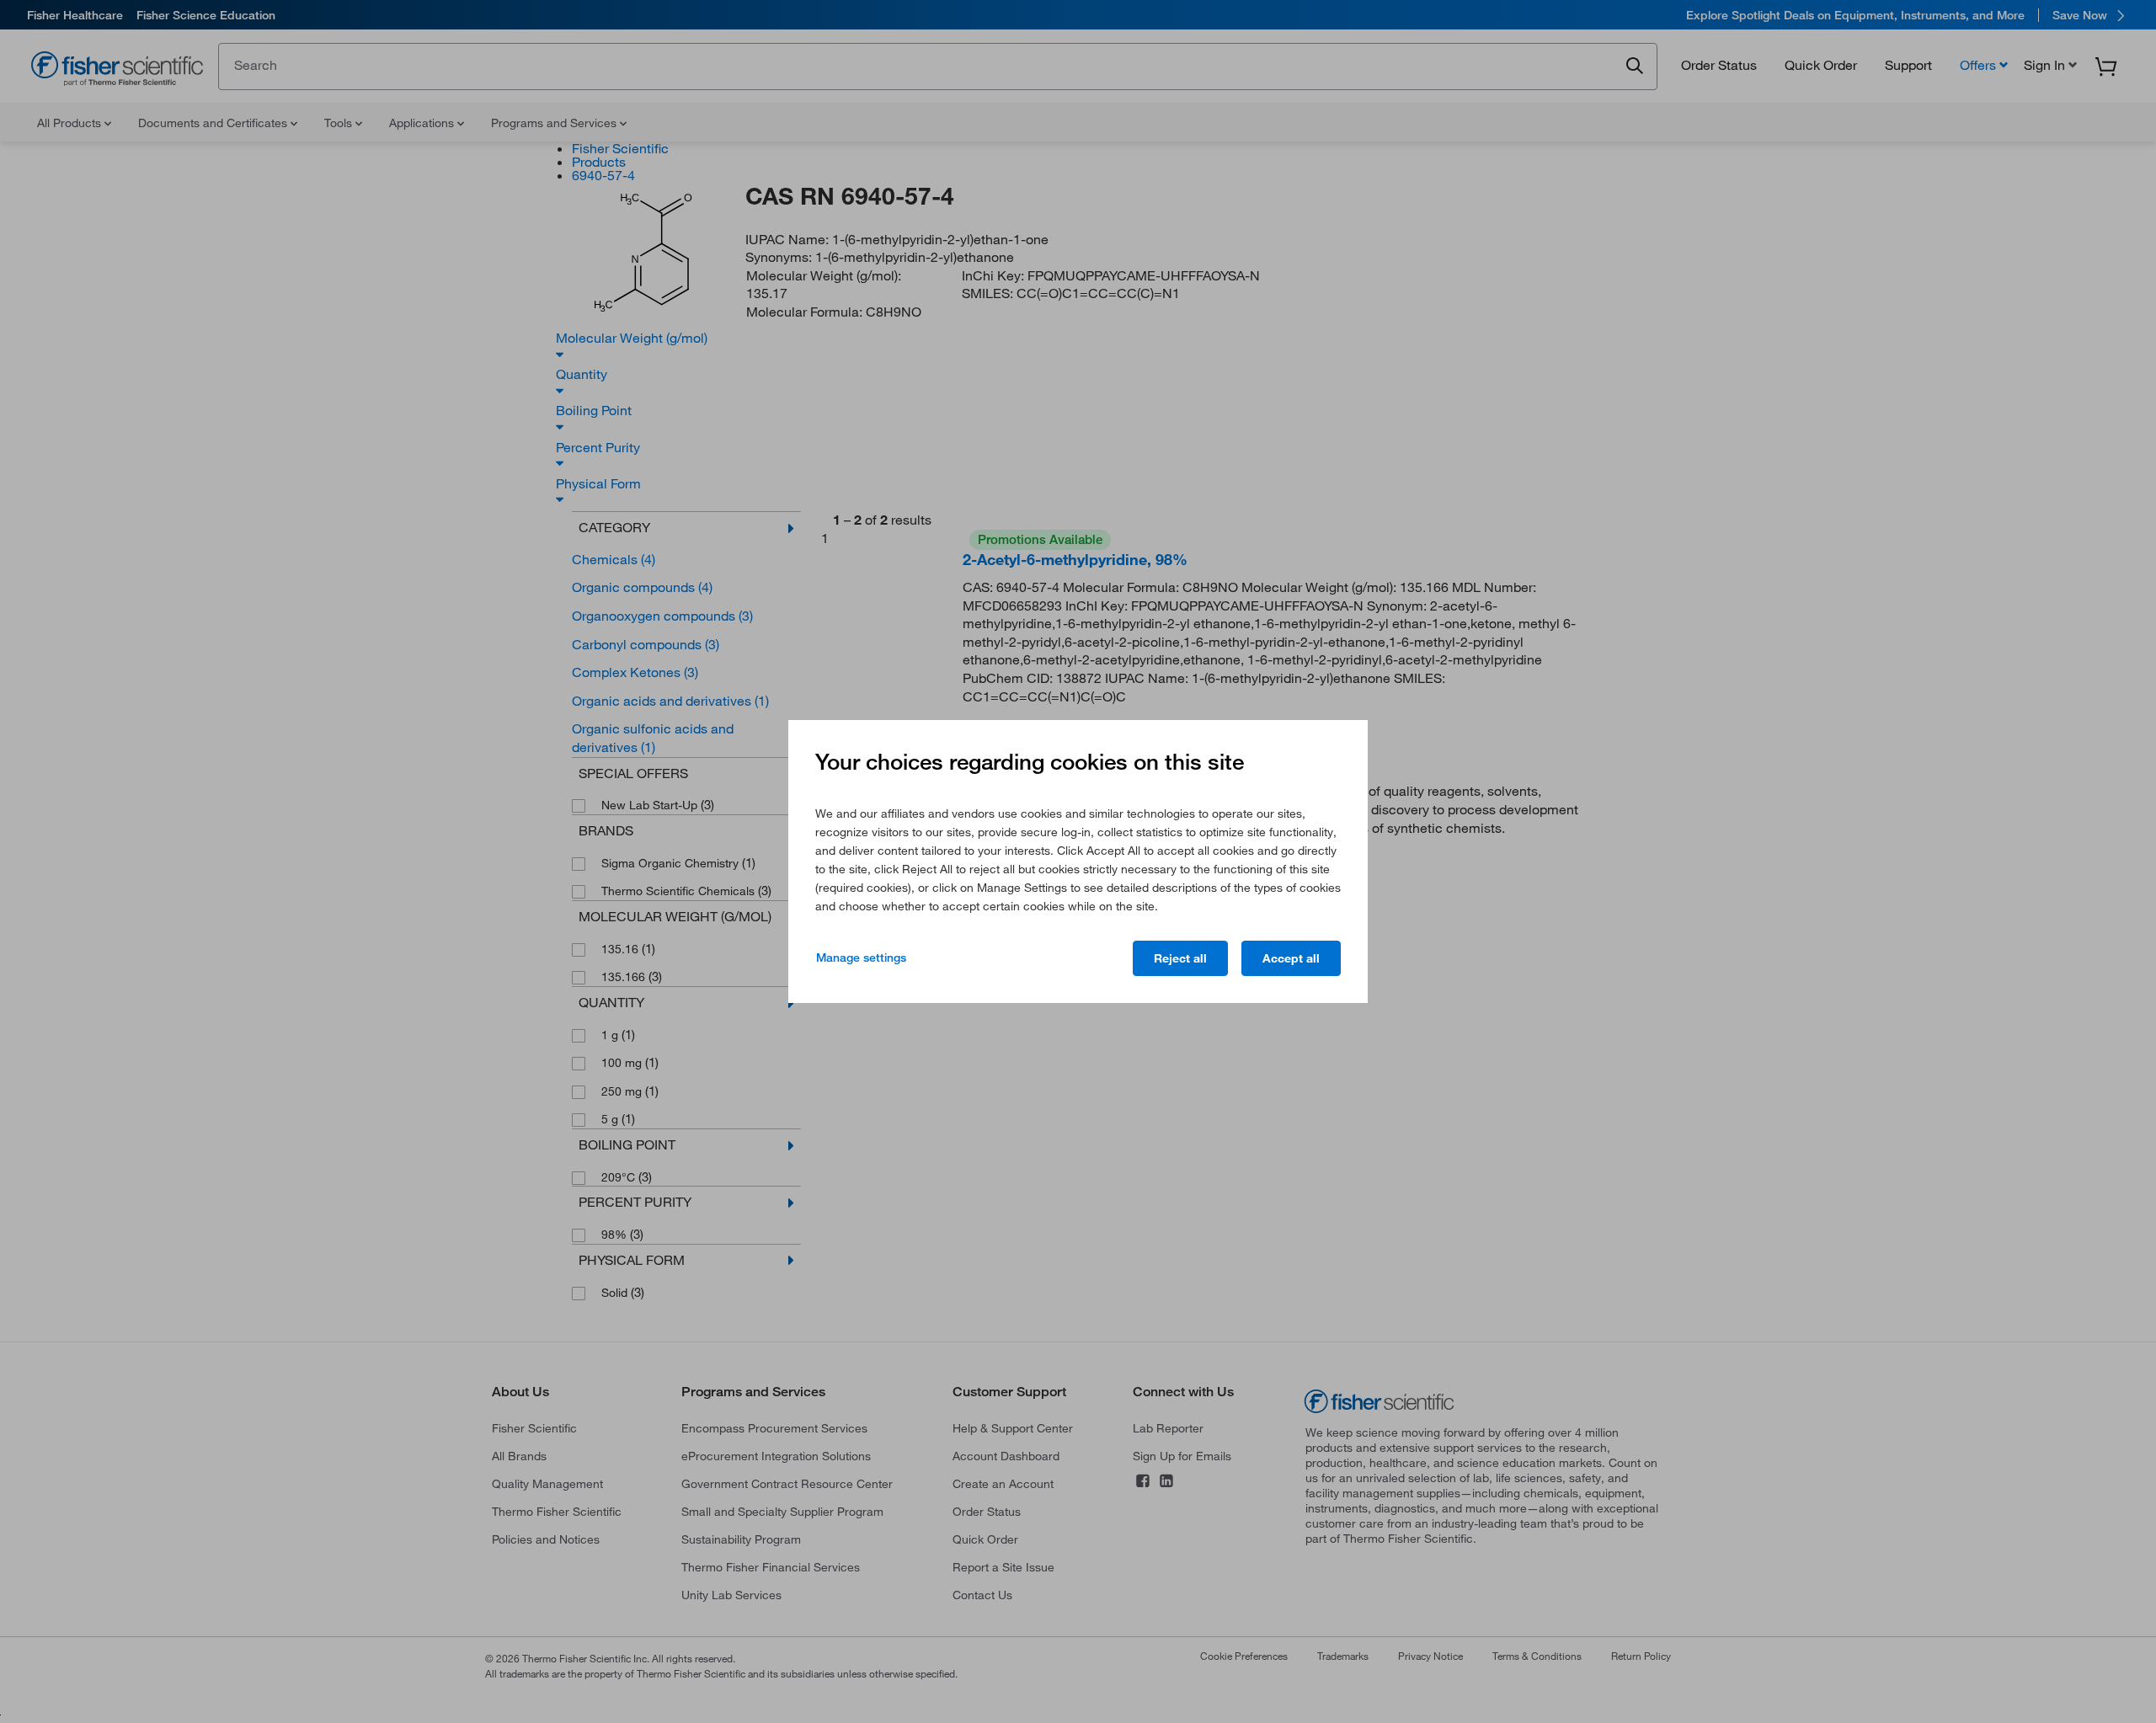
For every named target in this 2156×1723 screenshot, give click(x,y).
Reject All (1180, 958)
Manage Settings (861, 958)
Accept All (1291, 958)
